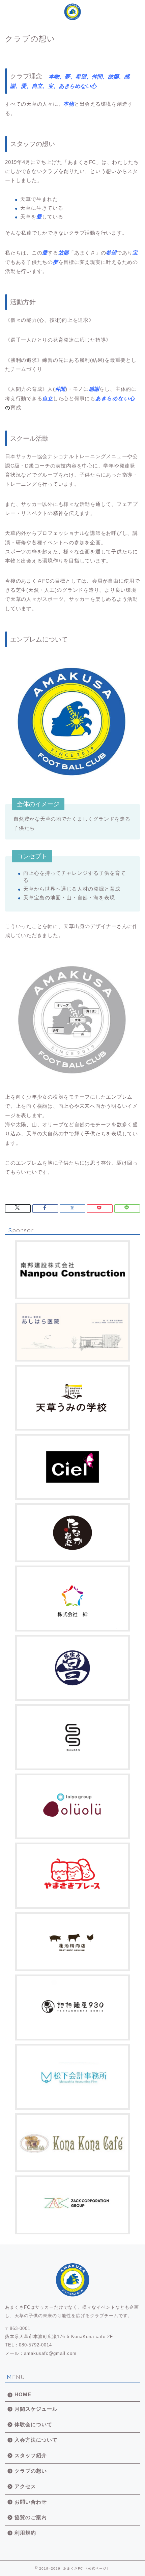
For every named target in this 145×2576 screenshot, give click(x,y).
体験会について (33, 2424)
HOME (23, 2394)
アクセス (25, 2486)
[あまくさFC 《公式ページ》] (72, 14)
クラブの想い (31, 2471)
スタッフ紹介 (31, 2455)
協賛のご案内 (31, 2517)
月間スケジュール (36, 2409)
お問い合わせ (31, 2502)
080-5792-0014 (35, 2345)
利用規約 (25, 2533)
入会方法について (36, 2440)
